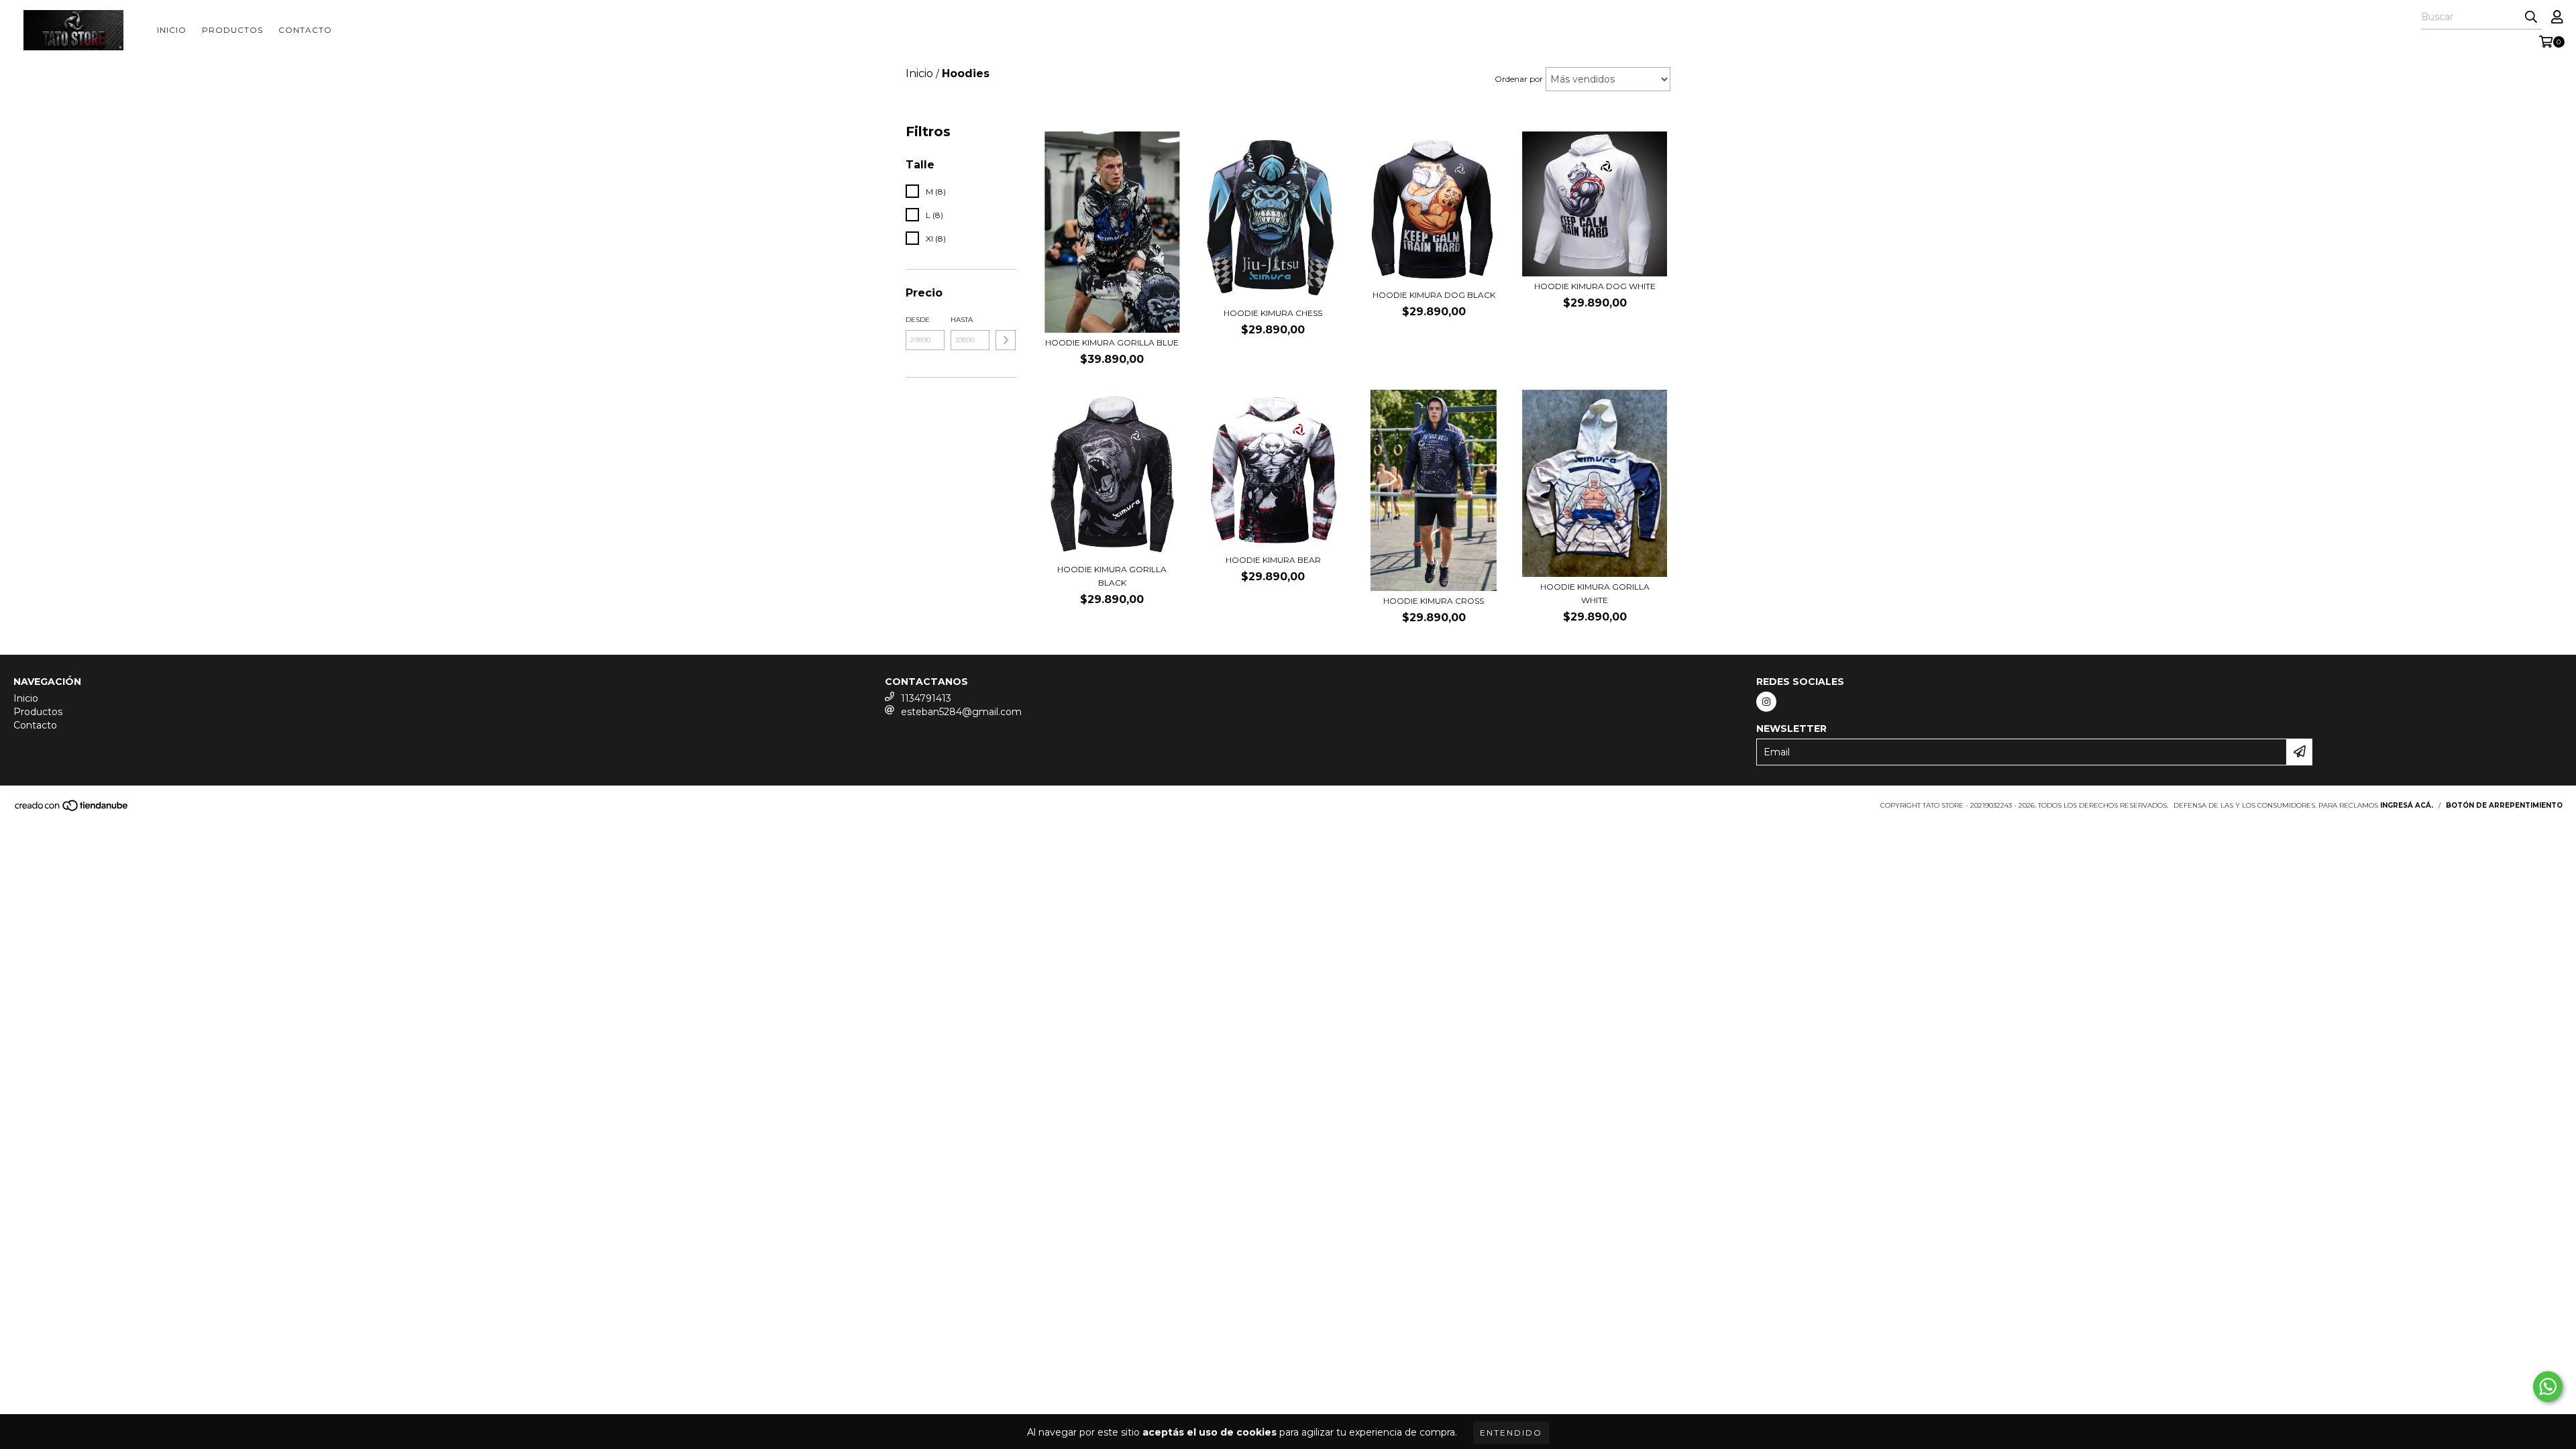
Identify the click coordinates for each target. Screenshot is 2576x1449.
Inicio (172, 30)
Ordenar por (1519, 79)
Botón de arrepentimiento (2504, 805)
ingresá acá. (2407, 805)
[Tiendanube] (72, 809)
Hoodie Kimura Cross (1434, 601)
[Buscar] (2531, 17)
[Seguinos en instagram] (1766, 702)
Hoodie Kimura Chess (1273, 313)
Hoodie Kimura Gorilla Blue (1112, 342)
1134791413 (926, 698)
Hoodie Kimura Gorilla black (1112, 576)
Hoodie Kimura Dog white (1595, 286)
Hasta (962, 320)
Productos (232, 30)
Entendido (1511, 1433)
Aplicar (1006, 340)
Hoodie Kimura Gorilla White (1595, 593)
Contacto (305, 30)
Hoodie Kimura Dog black (1434, 295)
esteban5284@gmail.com (961, 712)
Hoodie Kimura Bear (1273, 560)
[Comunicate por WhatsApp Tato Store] (2548, 1387)
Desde (918, 320)
